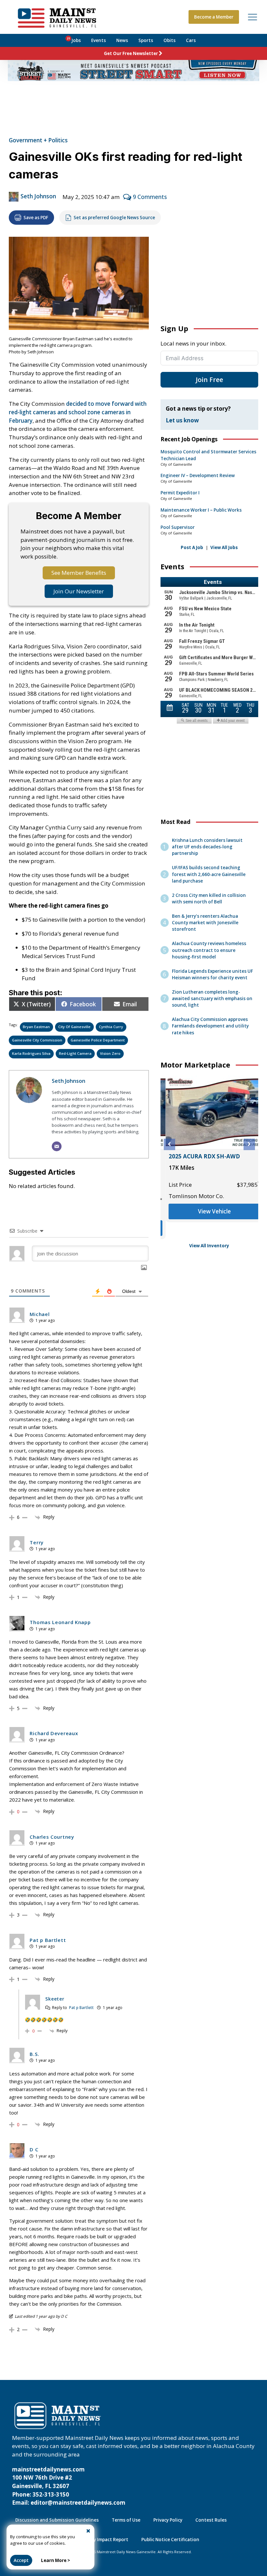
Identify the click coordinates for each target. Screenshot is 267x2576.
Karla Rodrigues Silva (31, 1053)
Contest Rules (211, 2520)
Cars (191, 40)
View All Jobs (224, 547)
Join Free (209, 380)
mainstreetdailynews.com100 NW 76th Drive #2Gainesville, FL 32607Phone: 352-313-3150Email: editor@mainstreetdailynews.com (69, 2486)
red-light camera (75, 1053)
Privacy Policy (168, 2520)
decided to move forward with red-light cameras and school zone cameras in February (78, 412)
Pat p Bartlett (81, 2008)
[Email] (57, 1146)
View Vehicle (209, 1211)
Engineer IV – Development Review (198, 475)
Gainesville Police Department (98, 1040)
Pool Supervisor (178, 527)
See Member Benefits (79, 573)
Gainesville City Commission (37, 1040)
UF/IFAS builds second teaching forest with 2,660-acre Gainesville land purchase (209, 874)
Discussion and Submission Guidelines (57, 2520)
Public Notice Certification (170, 2540)
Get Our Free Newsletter (131, 53)
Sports (146, 40)
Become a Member (214, 17)
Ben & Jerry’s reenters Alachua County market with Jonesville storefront (205, 923)
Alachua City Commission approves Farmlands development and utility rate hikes (210, 1026)
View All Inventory (209, 1246)
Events (98, 40)
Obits (169, 40)
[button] (169, 1144)
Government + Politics (38, 140)
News (122, 40)
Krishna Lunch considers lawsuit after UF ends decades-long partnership (207, 847)
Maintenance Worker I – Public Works (201, 510)
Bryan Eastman (36, 1027)
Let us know (182, 420)
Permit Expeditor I (180, 493)
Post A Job (192, 547)
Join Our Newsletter (79, 591)
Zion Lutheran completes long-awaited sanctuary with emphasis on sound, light (212, 998)
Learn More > (56, 2560)
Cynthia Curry (111, 1027)
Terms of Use (126, 2520)
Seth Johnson (38, 196)
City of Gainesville (74, 1027)
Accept (21, 2560)
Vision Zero (110, 1053)
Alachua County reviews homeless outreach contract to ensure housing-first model (209, 950)
